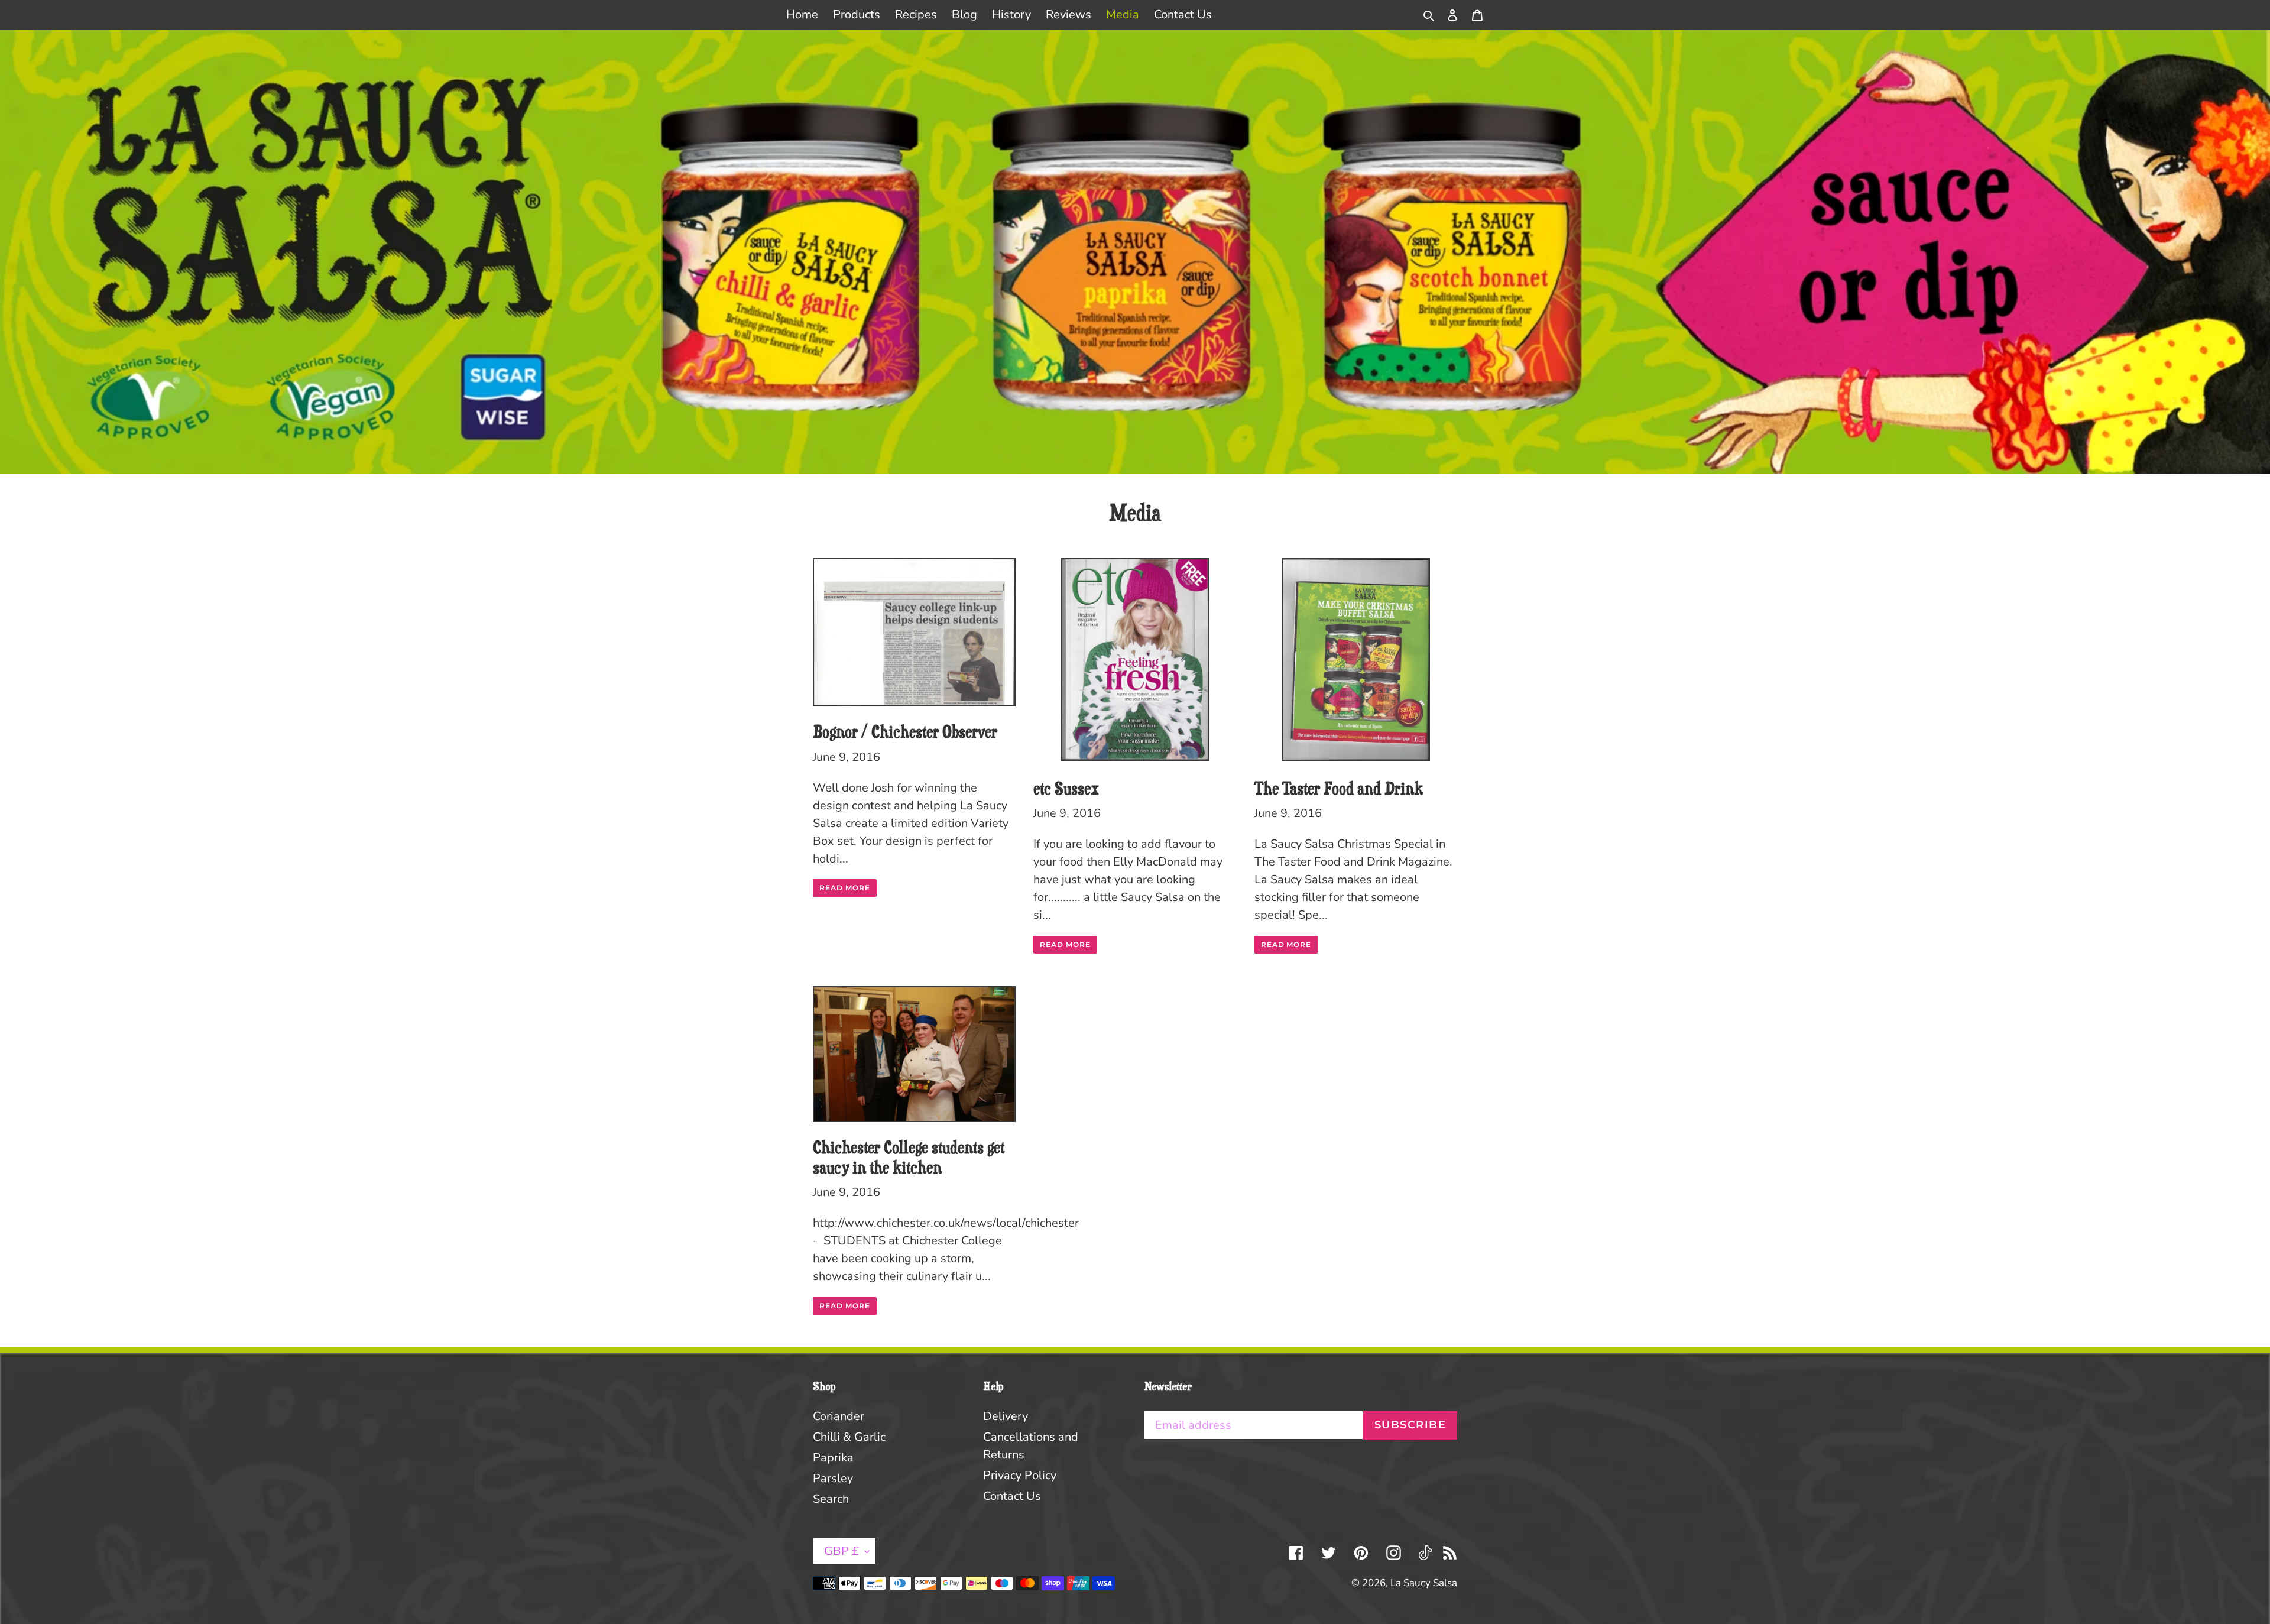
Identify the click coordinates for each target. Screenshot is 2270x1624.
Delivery (1006, 1416)
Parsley (833, 1478)
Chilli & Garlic (849, 1437)
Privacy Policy (1020, 1475)
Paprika (833, 1458)
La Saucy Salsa (1424, 1583)
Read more (845, 888)
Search (831, 1499)
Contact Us (1012, 1496)
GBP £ (841, 1551)
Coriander (839, 1416)
